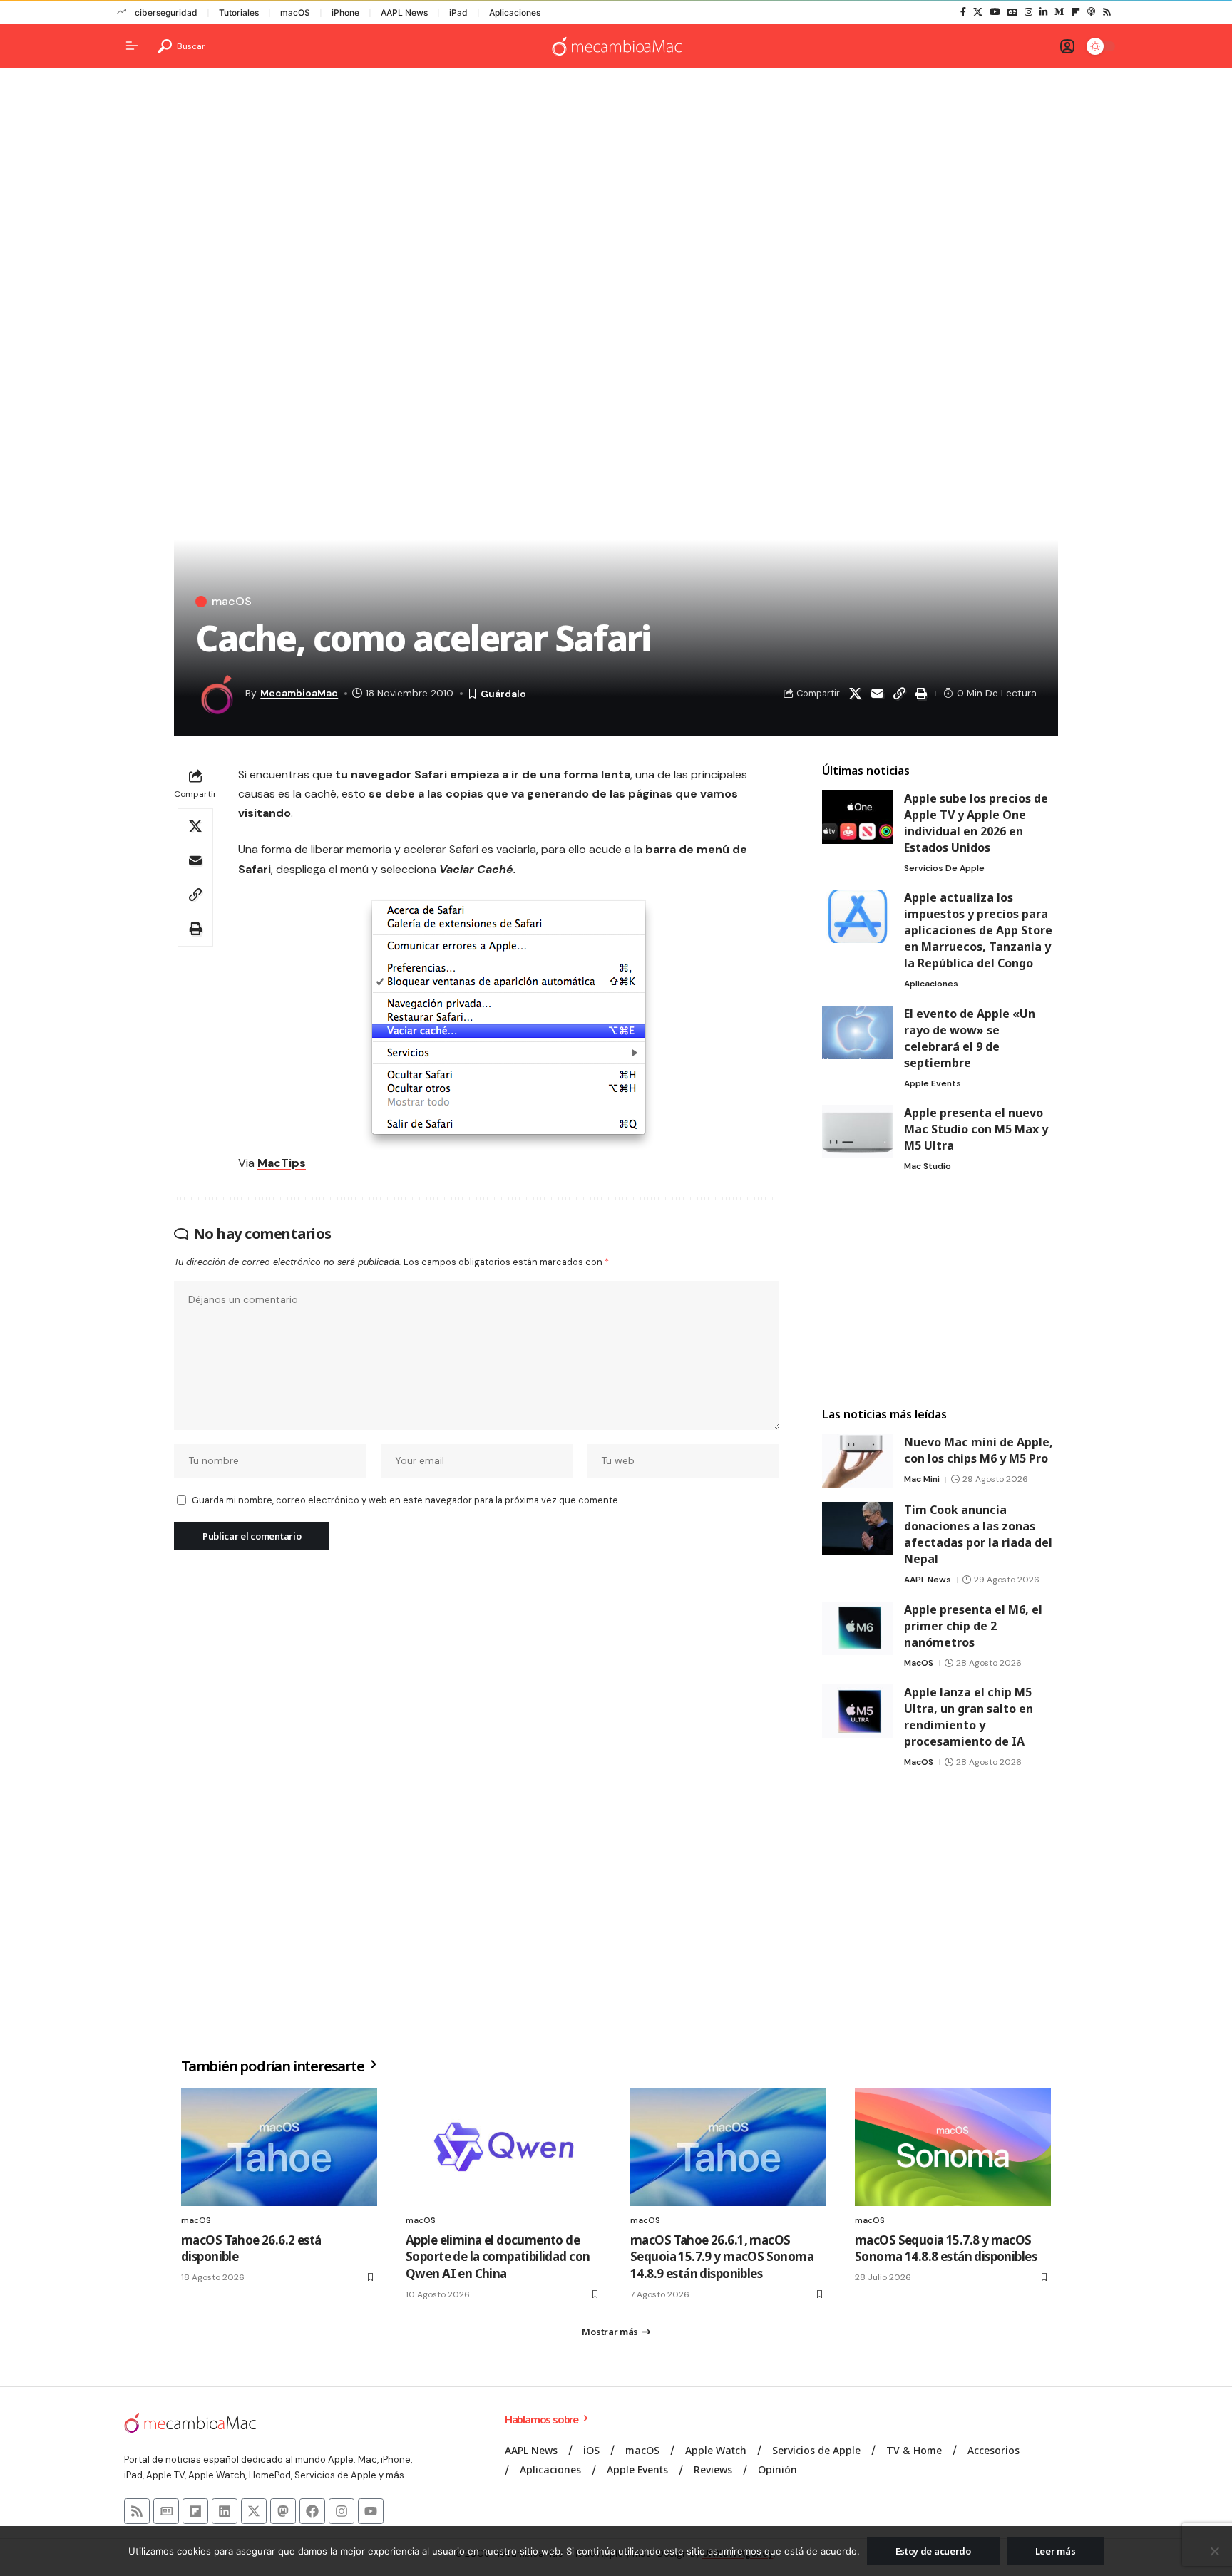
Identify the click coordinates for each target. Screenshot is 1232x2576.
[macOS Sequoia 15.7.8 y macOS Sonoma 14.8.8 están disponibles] (953, 2147)
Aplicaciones (515, 12)
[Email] (877, 694)
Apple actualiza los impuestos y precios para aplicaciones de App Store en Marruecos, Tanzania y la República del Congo (978, 930)
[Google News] (1012, 12)
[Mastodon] (283, 2511)
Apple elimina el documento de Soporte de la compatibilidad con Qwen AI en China (498, 2257)
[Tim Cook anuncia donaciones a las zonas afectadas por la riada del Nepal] (858, 1529)
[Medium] (1059, 12)
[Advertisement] (616, 190)
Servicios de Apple (944, 868)
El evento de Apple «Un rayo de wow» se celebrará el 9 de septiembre (970, 1038)
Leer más (1056, 2551)
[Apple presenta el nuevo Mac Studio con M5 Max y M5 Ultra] (858, 1132)
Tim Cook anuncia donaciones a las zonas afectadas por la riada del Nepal (978, 1534)
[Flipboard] (1076, 12)
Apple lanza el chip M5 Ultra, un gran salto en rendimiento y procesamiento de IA (969, 1717)
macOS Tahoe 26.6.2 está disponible (251, 2248)
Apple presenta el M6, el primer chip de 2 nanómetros (973, 1626)
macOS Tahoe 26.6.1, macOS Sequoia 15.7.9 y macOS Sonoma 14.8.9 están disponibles (722, 2257)
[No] (1214, 2551)
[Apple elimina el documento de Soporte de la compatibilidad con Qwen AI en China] (504, 2147)
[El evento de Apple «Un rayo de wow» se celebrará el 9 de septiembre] (858, 1032)
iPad (458, 12)
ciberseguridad (166, 12)
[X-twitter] (254, 2511)
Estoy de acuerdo (933, 2551)
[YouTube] (995, 12)
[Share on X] (855, 694)
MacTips (282, 1163)
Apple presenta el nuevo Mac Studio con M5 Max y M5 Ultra (976, 1129)
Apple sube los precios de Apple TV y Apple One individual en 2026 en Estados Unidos (976, 823)
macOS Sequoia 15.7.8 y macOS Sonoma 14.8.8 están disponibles (946, 2248)
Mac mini (922, 1479)
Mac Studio (928, 1166)
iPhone (345, 12)
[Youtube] (371, 2511)
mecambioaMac (299, 693)
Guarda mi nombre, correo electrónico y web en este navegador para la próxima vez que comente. (406, 1500)
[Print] (921, 694)
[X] (978, 12)
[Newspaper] (166, 2511)
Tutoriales (239, 12)
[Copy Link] (899, 694)
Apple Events (933, 1083)
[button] (181, 46)
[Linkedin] (225, 2511)
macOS (295, 12)
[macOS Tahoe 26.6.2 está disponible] (279, 2147)
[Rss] (1107, 12)
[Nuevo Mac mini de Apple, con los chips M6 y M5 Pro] (858, 1461)
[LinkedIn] (1043, 12)
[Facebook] (963, 12)
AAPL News (404, 12)
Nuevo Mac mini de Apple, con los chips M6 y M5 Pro (979, 1450)
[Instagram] (1028, 12)
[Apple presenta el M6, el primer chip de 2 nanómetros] (858, 1628)
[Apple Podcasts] (1091, 12)
